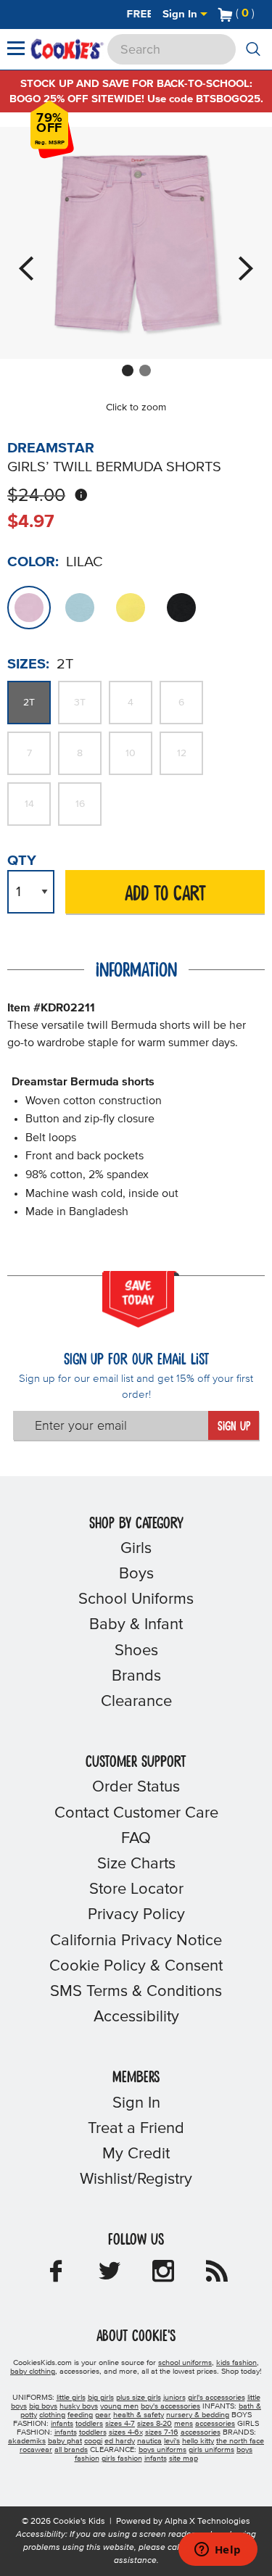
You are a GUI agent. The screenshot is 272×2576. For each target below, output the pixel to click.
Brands (136, 1676)
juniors (174, 2398)
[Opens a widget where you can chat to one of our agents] (218, 2551)
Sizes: (28, 664)
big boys (43, 2406)
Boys (136, 1574)
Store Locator (136, 1889)
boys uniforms (162, 2450)
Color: (33, 562)
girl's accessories (217, 2398)
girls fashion (122, 2459)
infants (62, 2424)
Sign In (181, 14)
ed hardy (120, 2441)
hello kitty (198, 2441)
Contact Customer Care (136, 1813)
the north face (240, 2441)
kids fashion (236, 2363)
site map (184, 2459)
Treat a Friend (136, 2129)
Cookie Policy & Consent (136, 1966)
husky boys (79, 2406)
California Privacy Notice (136, 1941)
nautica (149, 2441)
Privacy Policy (136, 1915)
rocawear (36, 2450)
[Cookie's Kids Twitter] (110, 2276)
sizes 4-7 (120, 2424)
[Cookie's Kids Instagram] (163, 2276)
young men (119, 2406)
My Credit (136, 2154)
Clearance (136, 1702)
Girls (136, 1549)
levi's (172, 2441)
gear (103, 2415)
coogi (93, 2441)
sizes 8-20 (154, 2424)
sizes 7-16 (162, 2432)
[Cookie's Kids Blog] (217, 2276)
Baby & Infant (136, 1625)
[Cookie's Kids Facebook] (56, 2276)
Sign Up (234, 1427)
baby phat (65, 2441)
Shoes (136, 1651)
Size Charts (136, 1864)
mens (184, 2424)
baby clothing (33, 2372)
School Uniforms (136, 1599)
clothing (52, 2415)
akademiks (27, 2441)
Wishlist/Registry (136, 2179)
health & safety (139, 2415)
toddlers (89, 2424)
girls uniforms (211, 2450)
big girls (101, 2398)
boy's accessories (170, 2406)
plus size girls (139, 2398)
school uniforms (185, 2363)
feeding (80, 2415)
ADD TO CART (165, 894)
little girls (71, 2398)
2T (29, 703)
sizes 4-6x (126, 2432)
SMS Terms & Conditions (136, 1992)
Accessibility (136, 2017)
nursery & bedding (198, 2415)
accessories (215, 2424)
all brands (71, 2450)
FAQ (136, 1839)
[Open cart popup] (260, 15)
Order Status (136, 1787)
